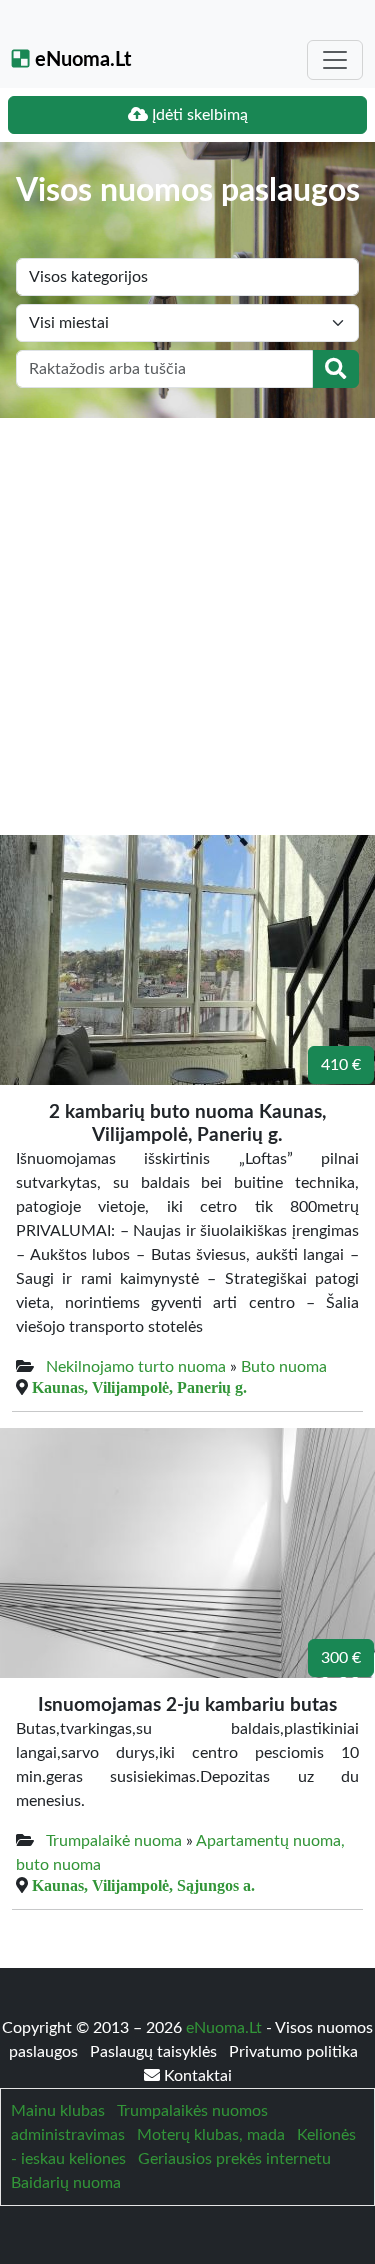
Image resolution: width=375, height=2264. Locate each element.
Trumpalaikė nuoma (114, 1841)
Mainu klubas (58, 2111)
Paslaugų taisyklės (155, 2052)
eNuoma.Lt (80, 60)
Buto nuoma (284, 1367)
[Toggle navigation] (335, 60)
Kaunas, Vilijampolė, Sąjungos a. (143, 1885)
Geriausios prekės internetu (234, 2159)
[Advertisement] (187, 615)
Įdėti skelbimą (198, 115)
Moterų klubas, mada (211, 2135)
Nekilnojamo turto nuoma (136, 1367)
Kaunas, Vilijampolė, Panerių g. (139, 1387)
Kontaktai (196, 2076)
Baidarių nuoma (66, 2183)
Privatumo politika (293, 2052)
